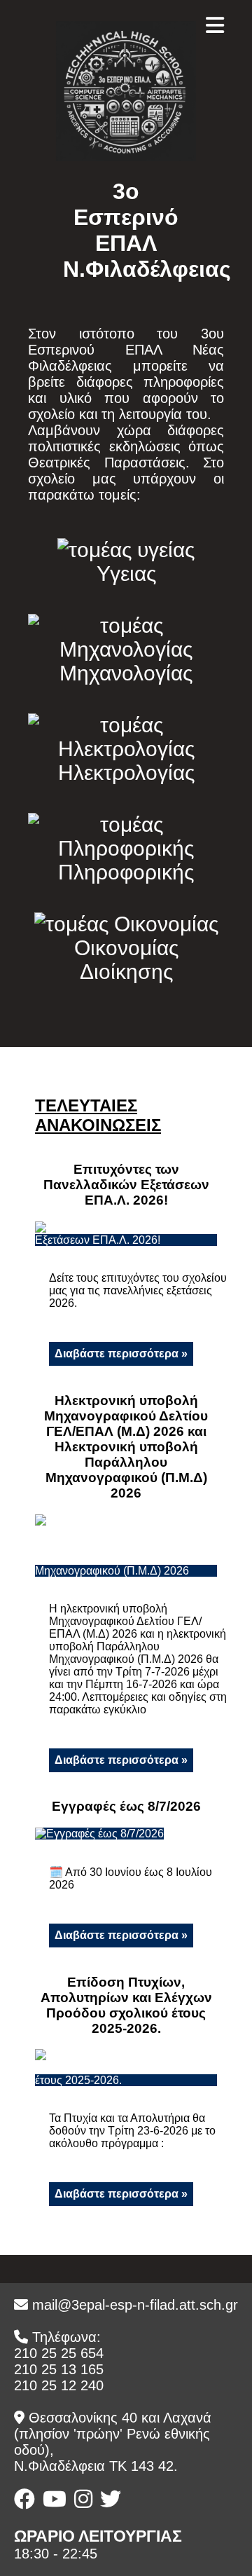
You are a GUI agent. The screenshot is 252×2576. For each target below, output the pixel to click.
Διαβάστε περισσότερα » (121, 1354)
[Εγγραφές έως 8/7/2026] (99, 1834)
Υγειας (126, 574)
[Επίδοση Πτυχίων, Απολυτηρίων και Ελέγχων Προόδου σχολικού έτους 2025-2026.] (126, 2080)
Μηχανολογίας (126, 673)
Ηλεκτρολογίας (126, 773)
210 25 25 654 (59, 2353)
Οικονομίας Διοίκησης (126, 960)
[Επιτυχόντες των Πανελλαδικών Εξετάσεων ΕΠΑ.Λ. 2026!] (126, 1240)
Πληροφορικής (126, 872)
